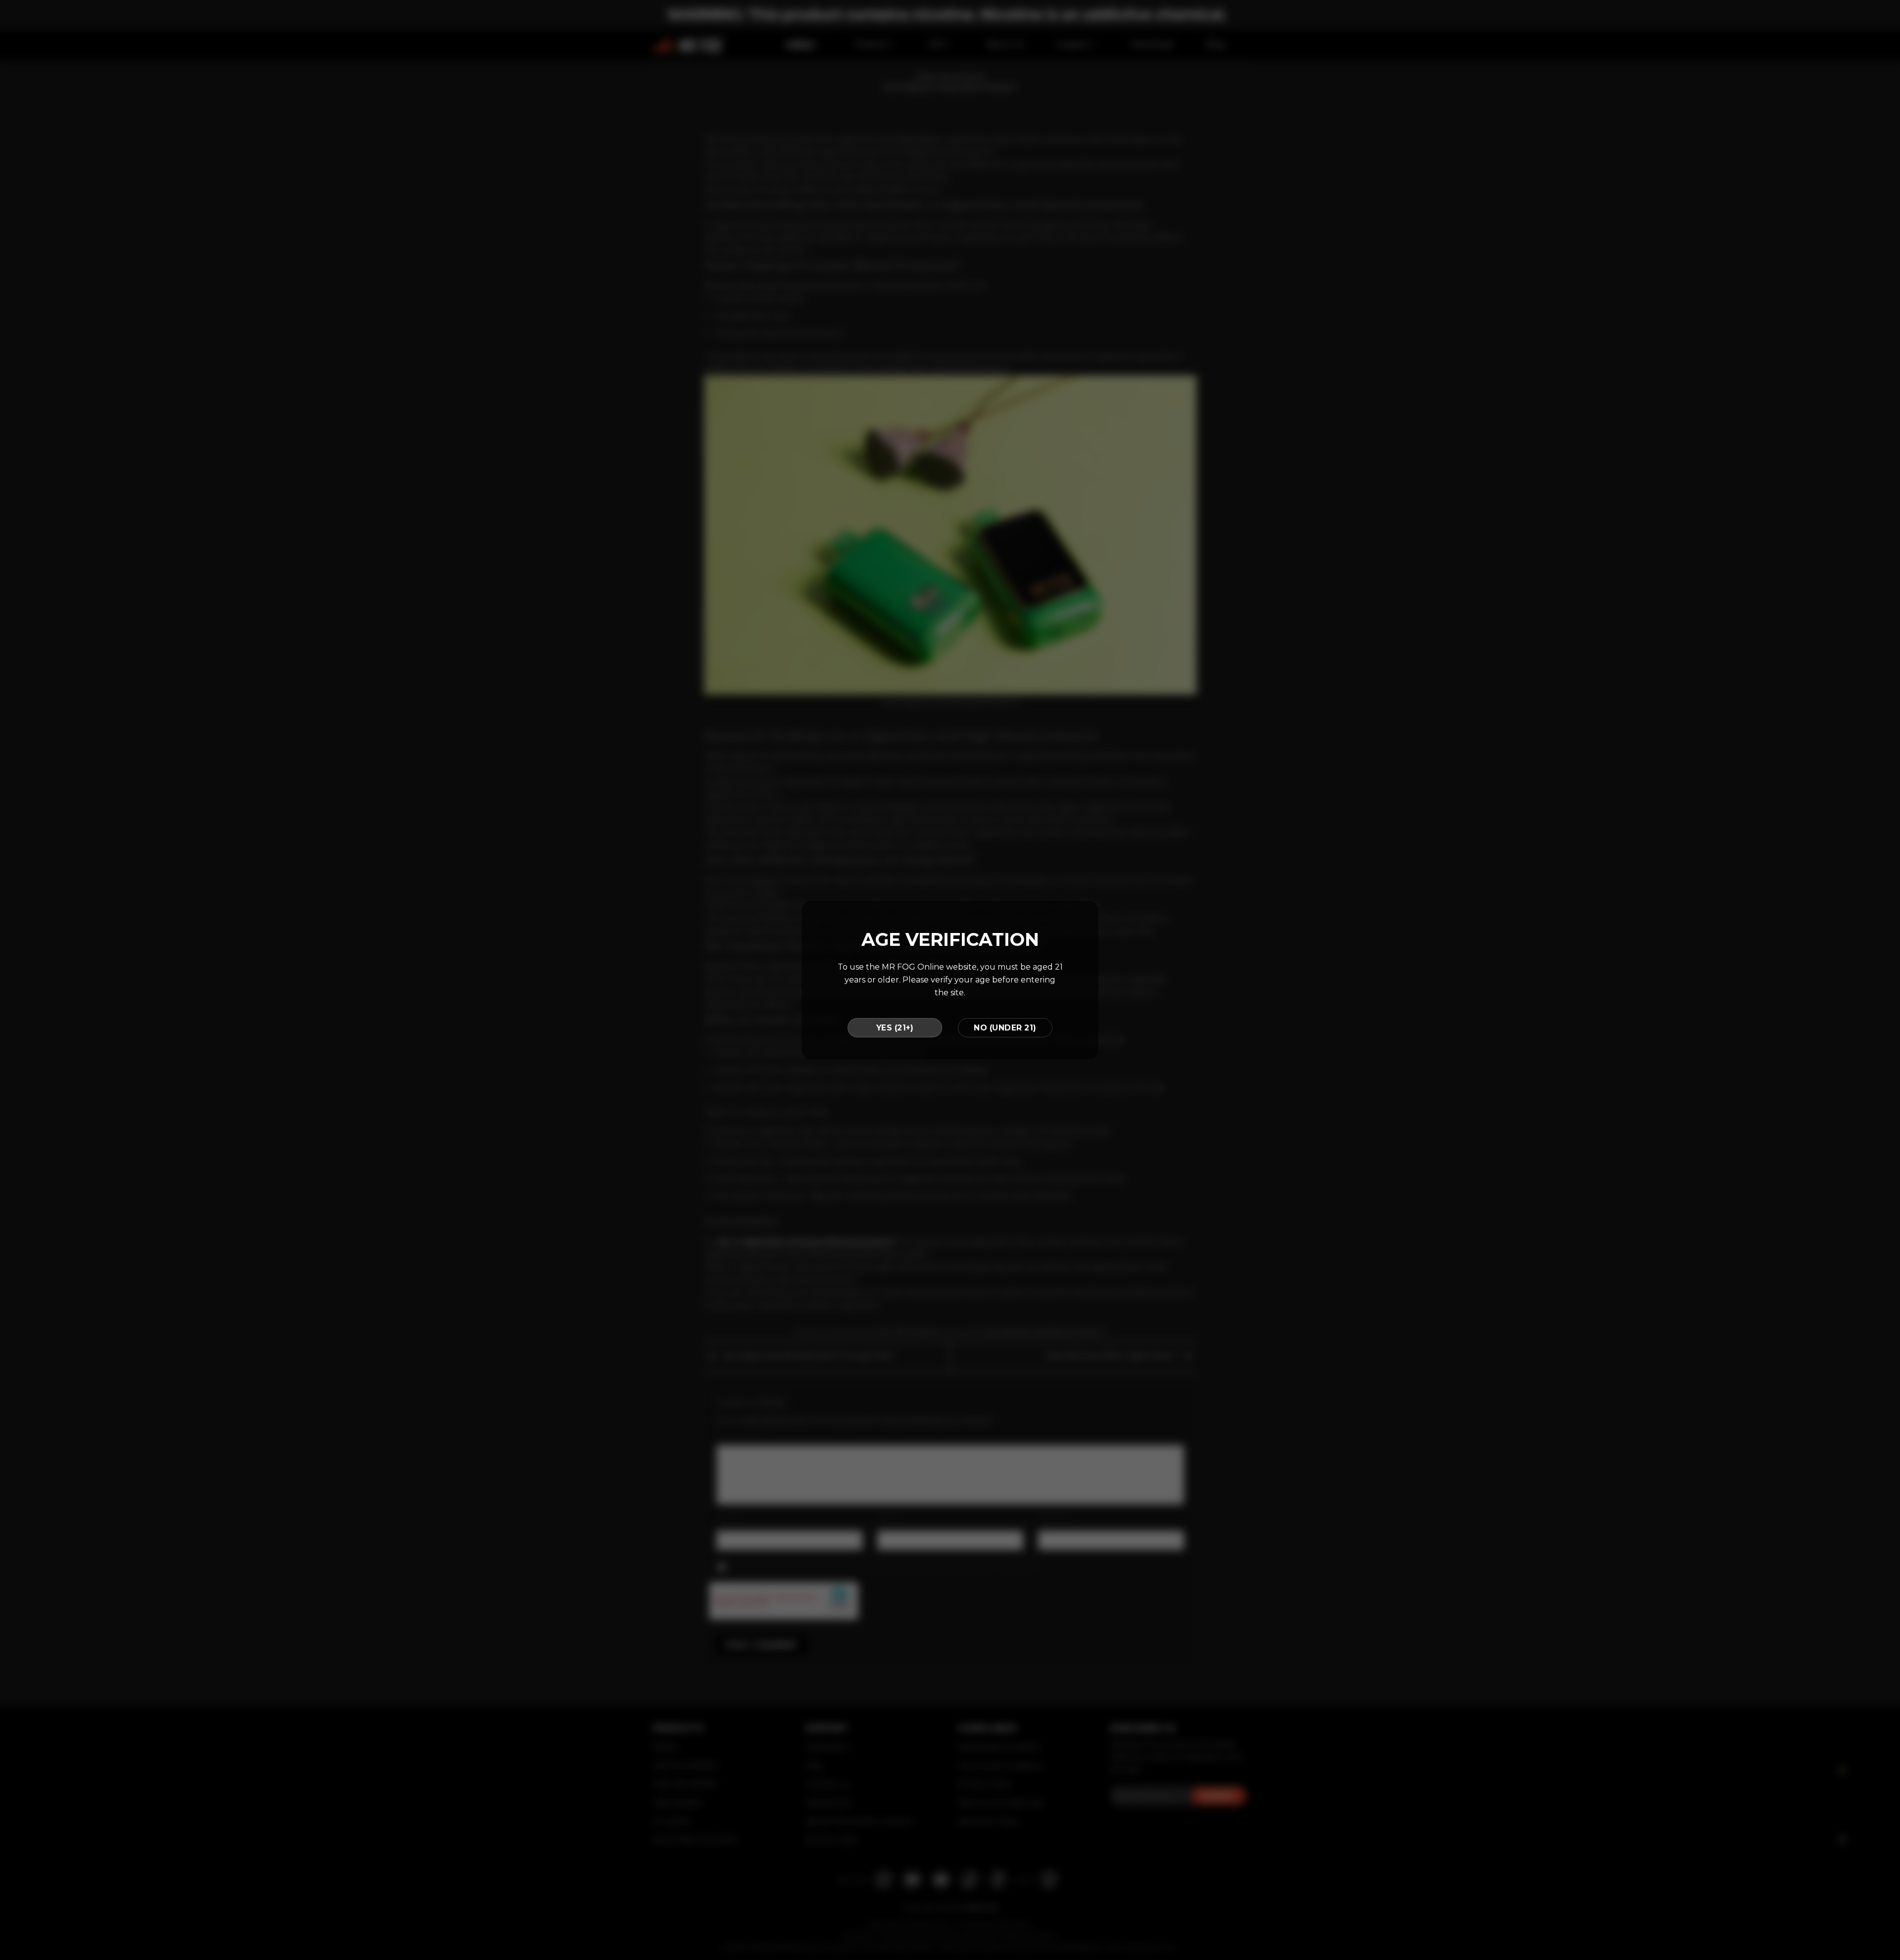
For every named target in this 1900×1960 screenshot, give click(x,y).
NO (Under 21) (1005, 1028)
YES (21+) (895, 1028)
